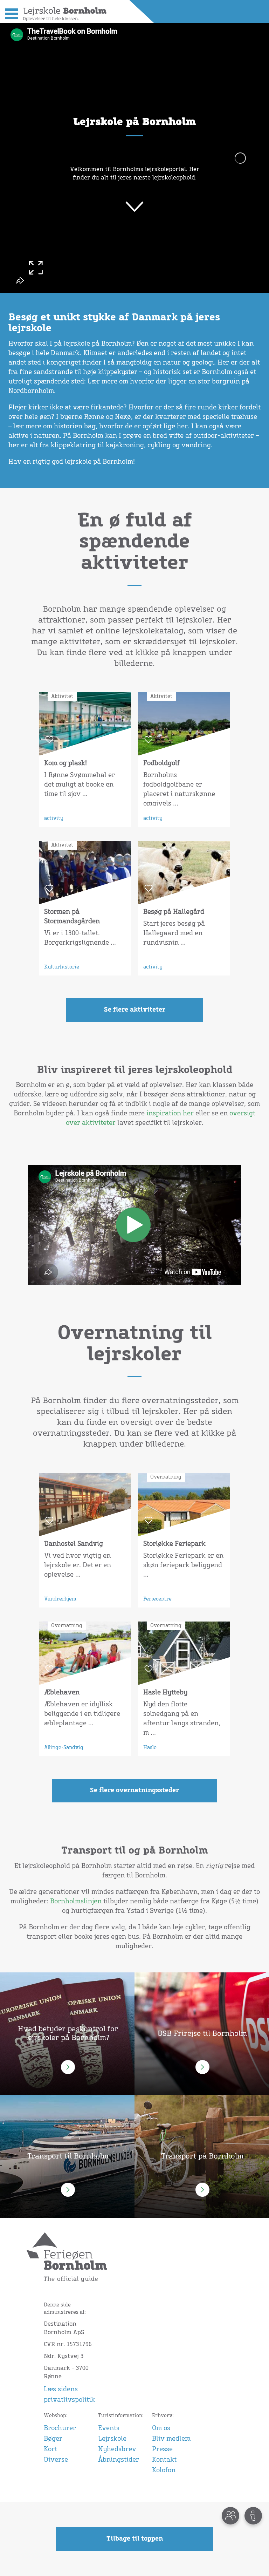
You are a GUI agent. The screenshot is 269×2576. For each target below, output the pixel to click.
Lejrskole (112, 2439)
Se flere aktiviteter (135, 1010)
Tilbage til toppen (135, 2539)
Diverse (56, 2460)
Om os (161, 2428)
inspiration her (170, 1114)
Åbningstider (119, 2460)
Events (109, 2428)
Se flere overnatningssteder (134, 1790)
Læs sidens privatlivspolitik (69, 2395)
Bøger (53, 2439)
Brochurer (60, 2428)
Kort (50, 2449)
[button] (10, 13)
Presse (162, 2449)
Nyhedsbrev (117, 2449)
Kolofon (164, 2470)
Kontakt (164, 2460)
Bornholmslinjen (76, 1902)
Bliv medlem (171, 2439)
